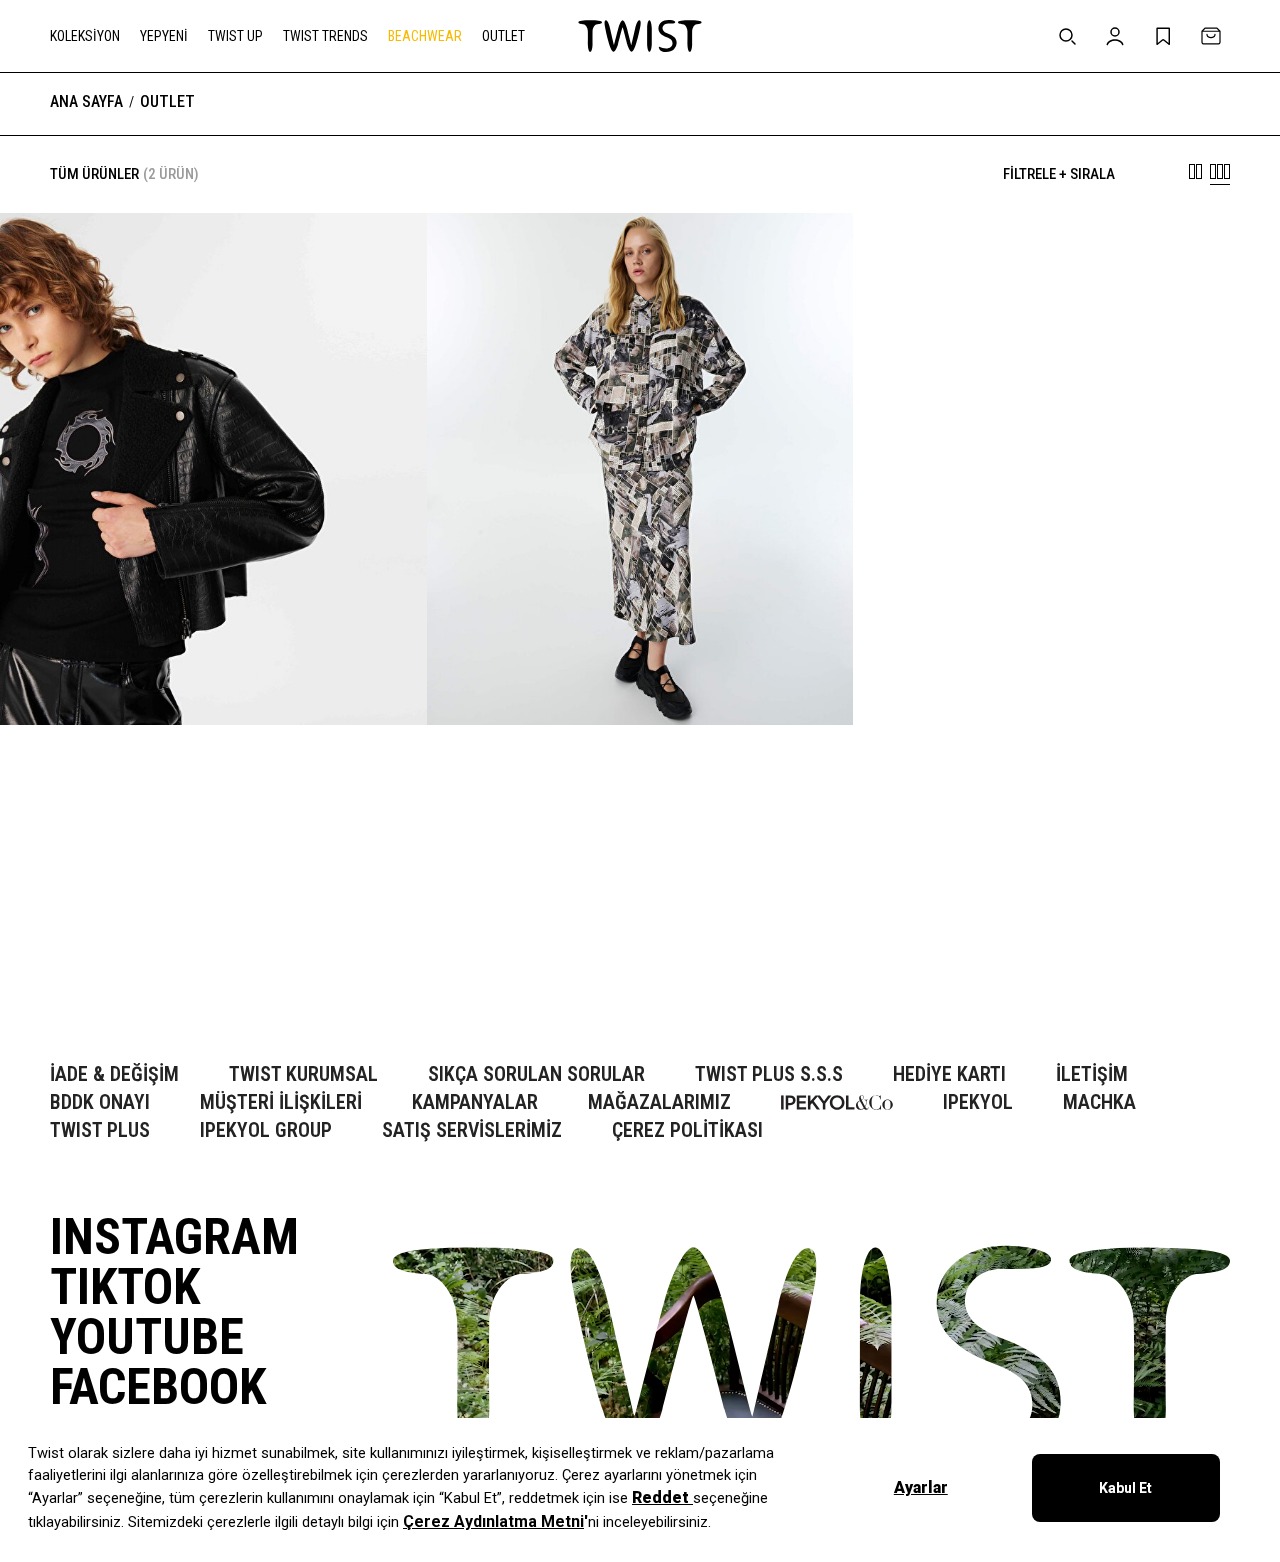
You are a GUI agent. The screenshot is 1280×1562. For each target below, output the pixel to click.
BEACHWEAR (425, 36)
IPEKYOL (978, 1102)
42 (166, 961)
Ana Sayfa (86, 102)
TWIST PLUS (100, 1130)
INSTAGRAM (174, 1237)
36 (76, 961)
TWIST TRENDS (325, 36)
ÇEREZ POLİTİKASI (687, 1130)
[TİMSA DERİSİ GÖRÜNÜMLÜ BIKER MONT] (213, 952)
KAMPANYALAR (475, 1102)
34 (46, 961)
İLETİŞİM (1092, 1074)
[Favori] (381, 259)
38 (106, 961)
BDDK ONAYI (100, 1102)
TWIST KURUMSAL (303, 1074)
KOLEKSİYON (85, 36)
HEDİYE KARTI (949, 1074)
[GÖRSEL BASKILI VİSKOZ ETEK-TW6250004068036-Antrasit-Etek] (640, 469)
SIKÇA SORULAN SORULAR (536, 1074)
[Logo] (640, 36)
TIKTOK (125, 1287)
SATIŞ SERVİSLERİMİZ (472, 1130)
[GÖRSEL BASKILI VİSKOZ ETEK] (640, 952)
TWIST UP (235, 36)
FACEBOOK (158, 1387)
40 (136, 961)
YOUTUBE (147, 1337)
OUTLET (503, 36)
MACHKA (1099, 1102)
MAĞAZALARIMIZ (659, 1102)
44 (196, 961)
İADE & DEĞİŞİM (114, 1074)
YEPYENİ (164, 36)
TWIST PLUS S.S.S (769, 1074)
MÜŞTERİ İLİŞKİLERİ (281, 1102)
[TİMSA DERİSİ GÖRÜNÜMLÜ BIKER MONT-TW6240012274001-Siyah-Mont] (213, 469)
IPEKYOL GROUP (266, 1130)
